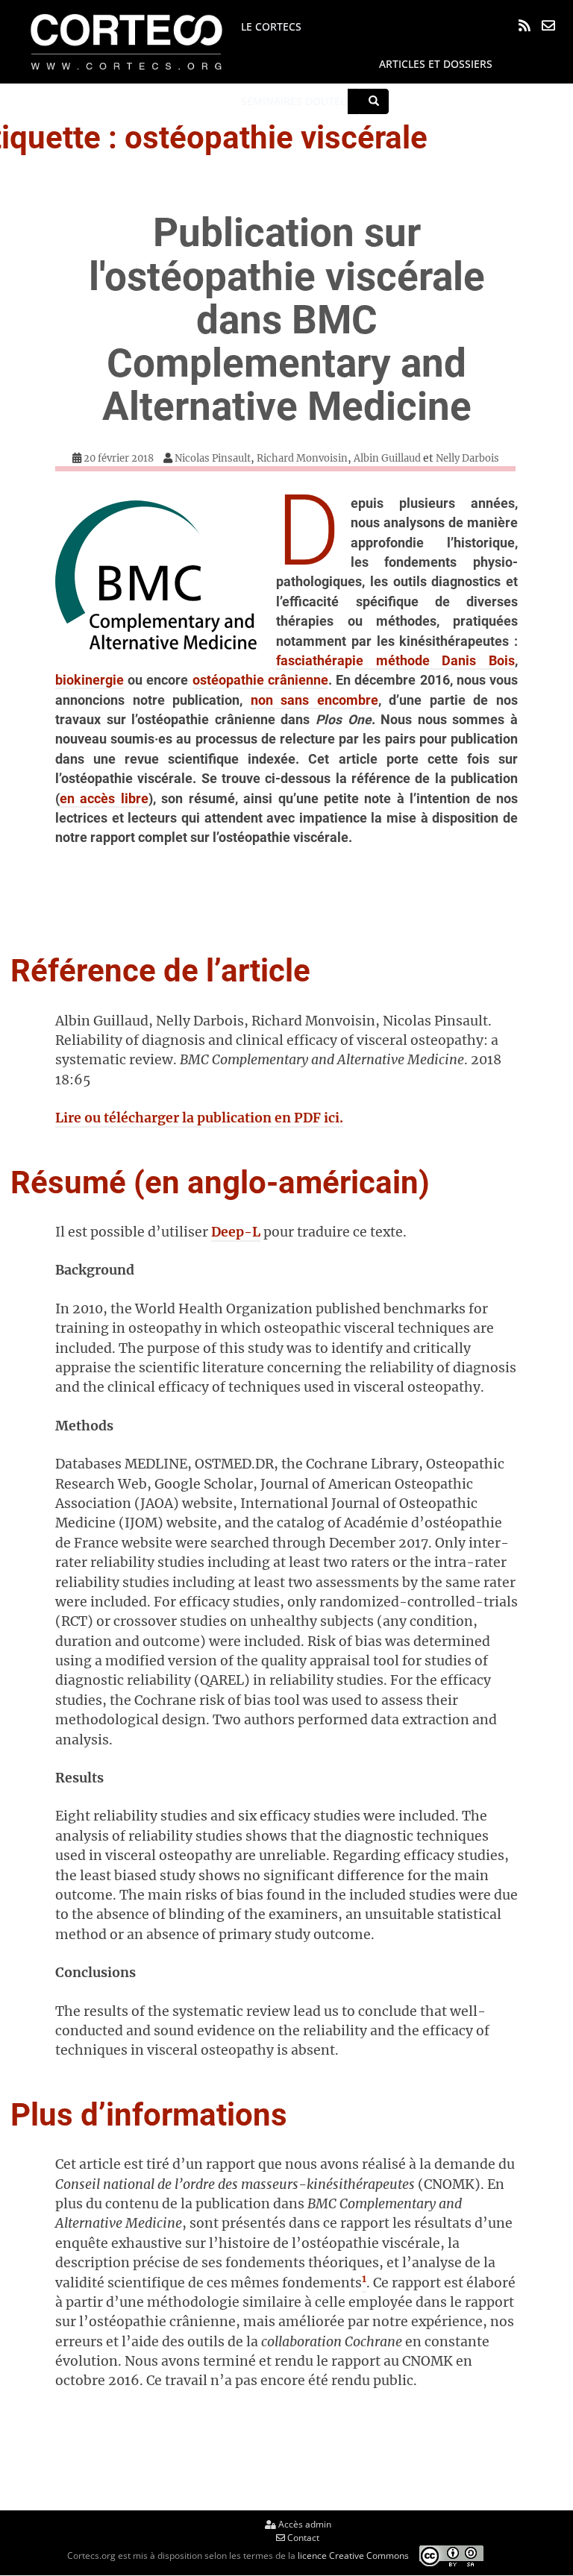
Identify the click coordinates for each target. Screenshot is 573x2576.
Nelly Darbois (467, 458)
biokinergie (90, 680)
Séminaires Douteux (297, 101)
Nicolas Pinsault (213, 458)
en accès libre (104, 799)
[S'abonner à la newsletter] (548, 25)
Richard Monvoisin (302, 458)
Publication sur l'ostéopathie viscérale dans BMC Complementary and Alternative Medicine (287, 319)
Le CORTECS (271, 26)
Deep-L (236, 1232)
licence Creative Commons (353, 2555)
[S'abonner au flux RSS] (525, 25)
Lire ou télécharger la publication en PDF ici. (199, 1118)
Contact (302, 2538)
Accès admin (304, 2524)
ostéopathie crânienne (260, 680)
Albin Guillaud (387, 458)
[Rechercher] (374, 101)
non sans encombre (314, 700)
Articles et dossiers (436, 64)
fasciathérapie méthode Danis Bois (395, 661)
